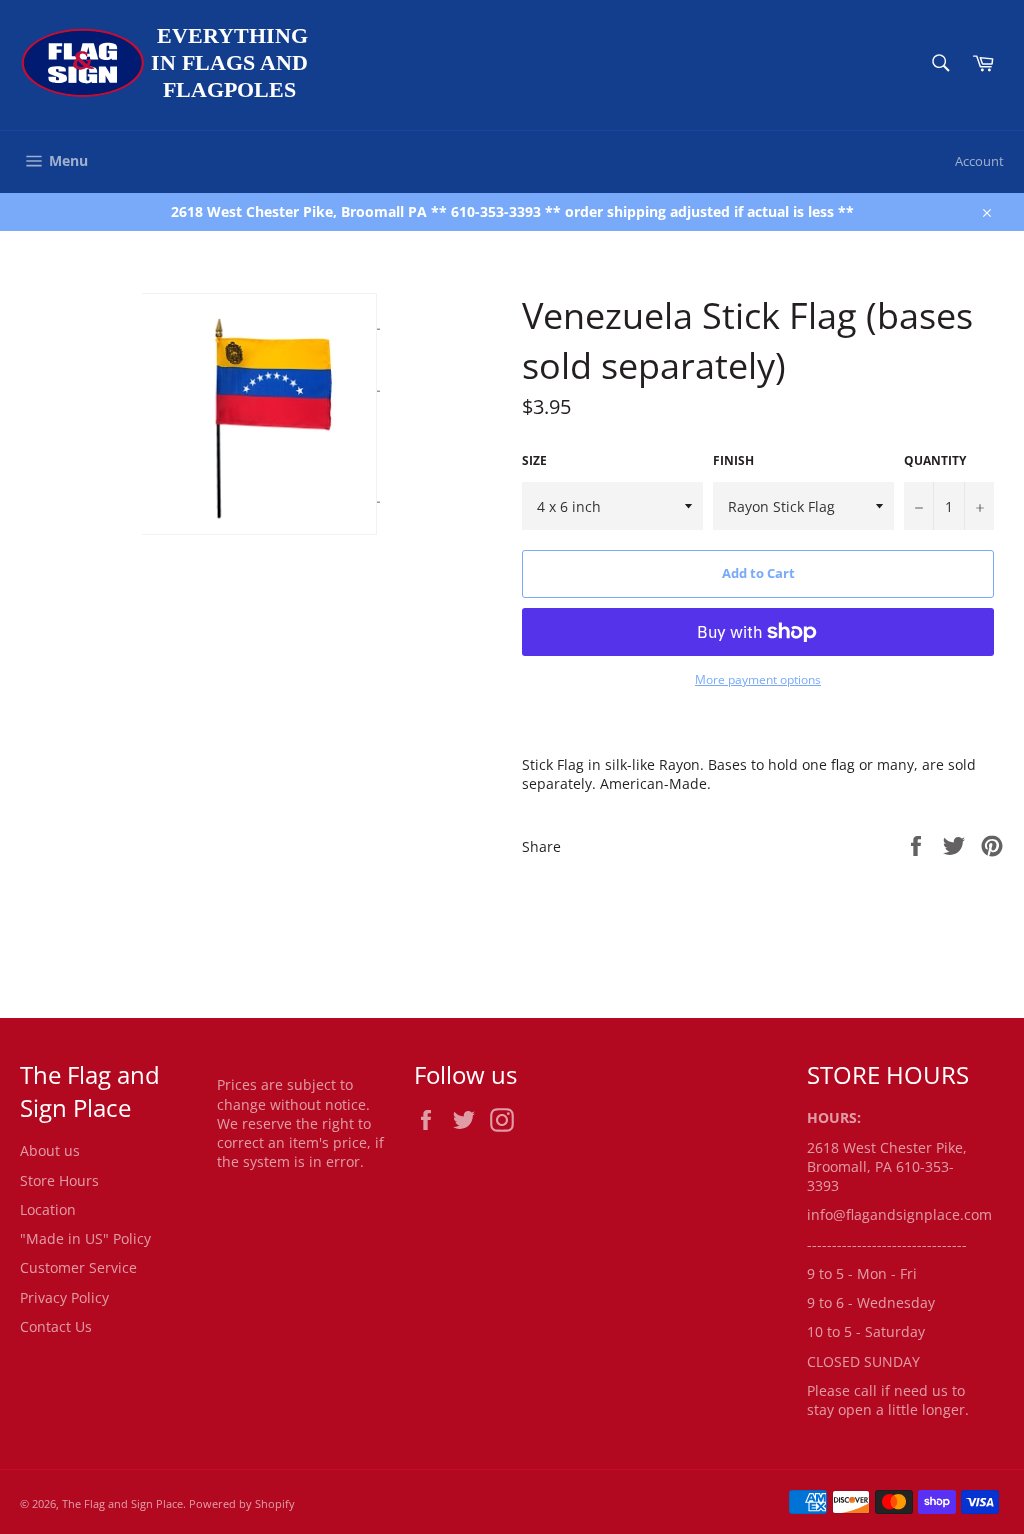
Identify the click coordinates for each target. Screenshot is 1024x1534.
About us (50, 1150)
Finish (733, 461)
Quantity (935, 461)
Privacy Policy (64, 1297)
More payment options (758, 680)
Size (534, 461)
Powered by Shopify (242, 1503)
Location (48, 1209)
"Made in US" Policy (85, 1238)
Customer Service (78, 1267)
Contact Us (56, 1326)
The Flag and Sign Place (122, 1503)
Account (979, 161)
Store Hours (59, 1180)
